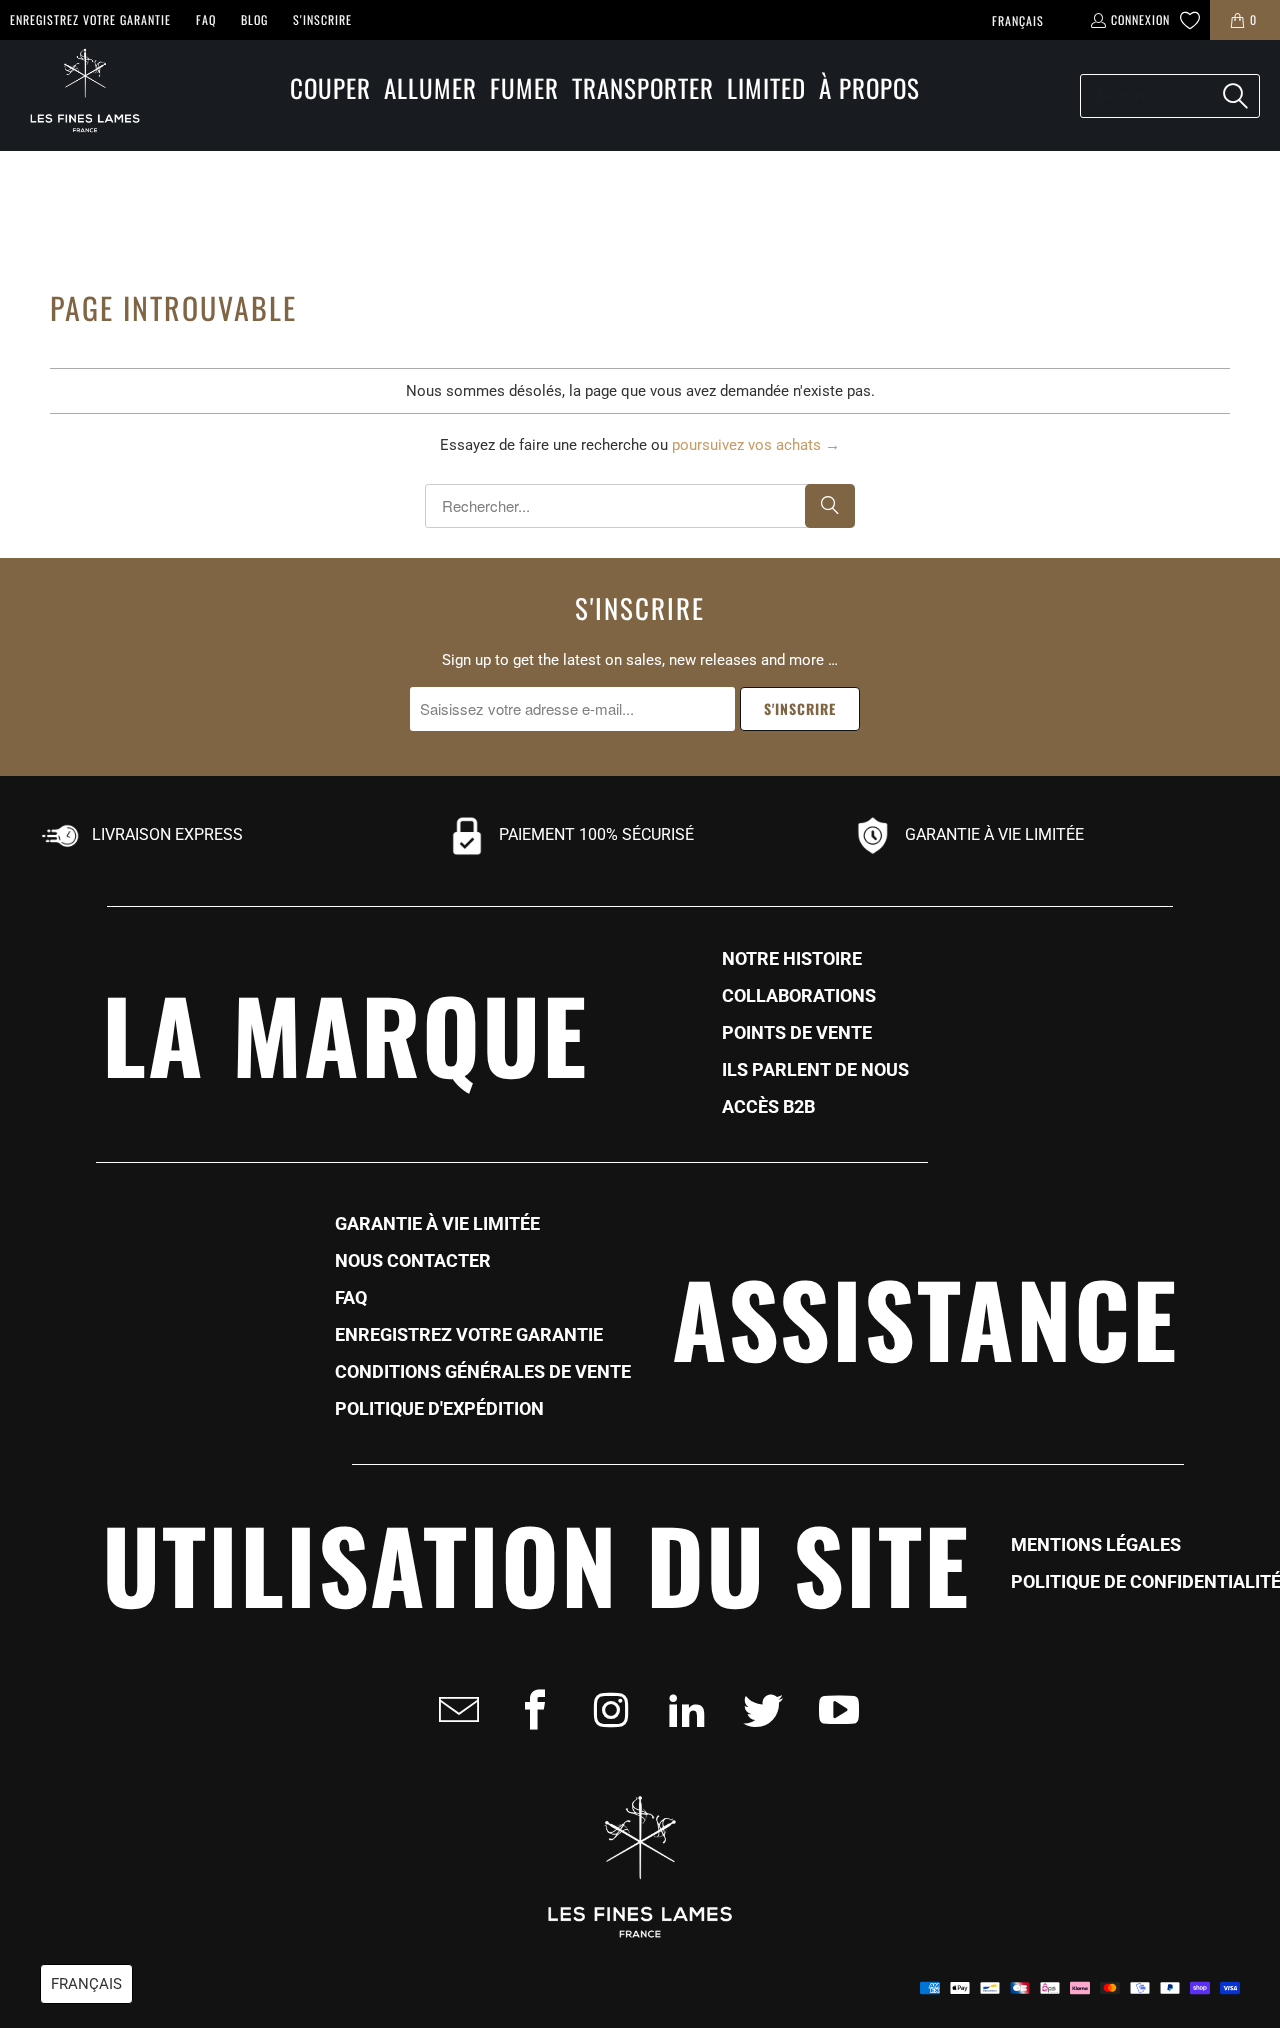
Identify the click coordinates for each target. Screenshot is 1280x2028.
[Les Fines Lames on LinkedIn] (681, 1710)
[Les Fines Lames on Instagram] (605, 1710)
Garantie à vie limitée (437, 1224)
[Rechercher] (1235, 96)
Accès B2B (768, 1107)
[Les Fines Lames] (75, 95)
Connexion (1140, 19)
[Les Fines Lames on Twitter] (757, 1710)
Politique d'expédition (439, 1409)
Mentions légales (1096, 1545)
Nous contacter (413, 1261)
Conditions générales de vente (483, 1372)
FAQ (206, 19)
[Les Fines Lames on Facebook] (529, 1710)
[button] (330, 89)
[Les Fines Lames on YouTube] (833, 1710)
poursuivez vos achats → (756, 445)
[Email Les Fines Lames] (453, 1710)
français (1018, 20)
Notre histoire (792, 959)
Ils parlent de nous (815, 1070)
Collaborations (799, 996)
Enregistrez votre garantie (90, 19)
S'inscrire (322, 19)
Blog (254, 19)
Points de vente (797, 1033)
